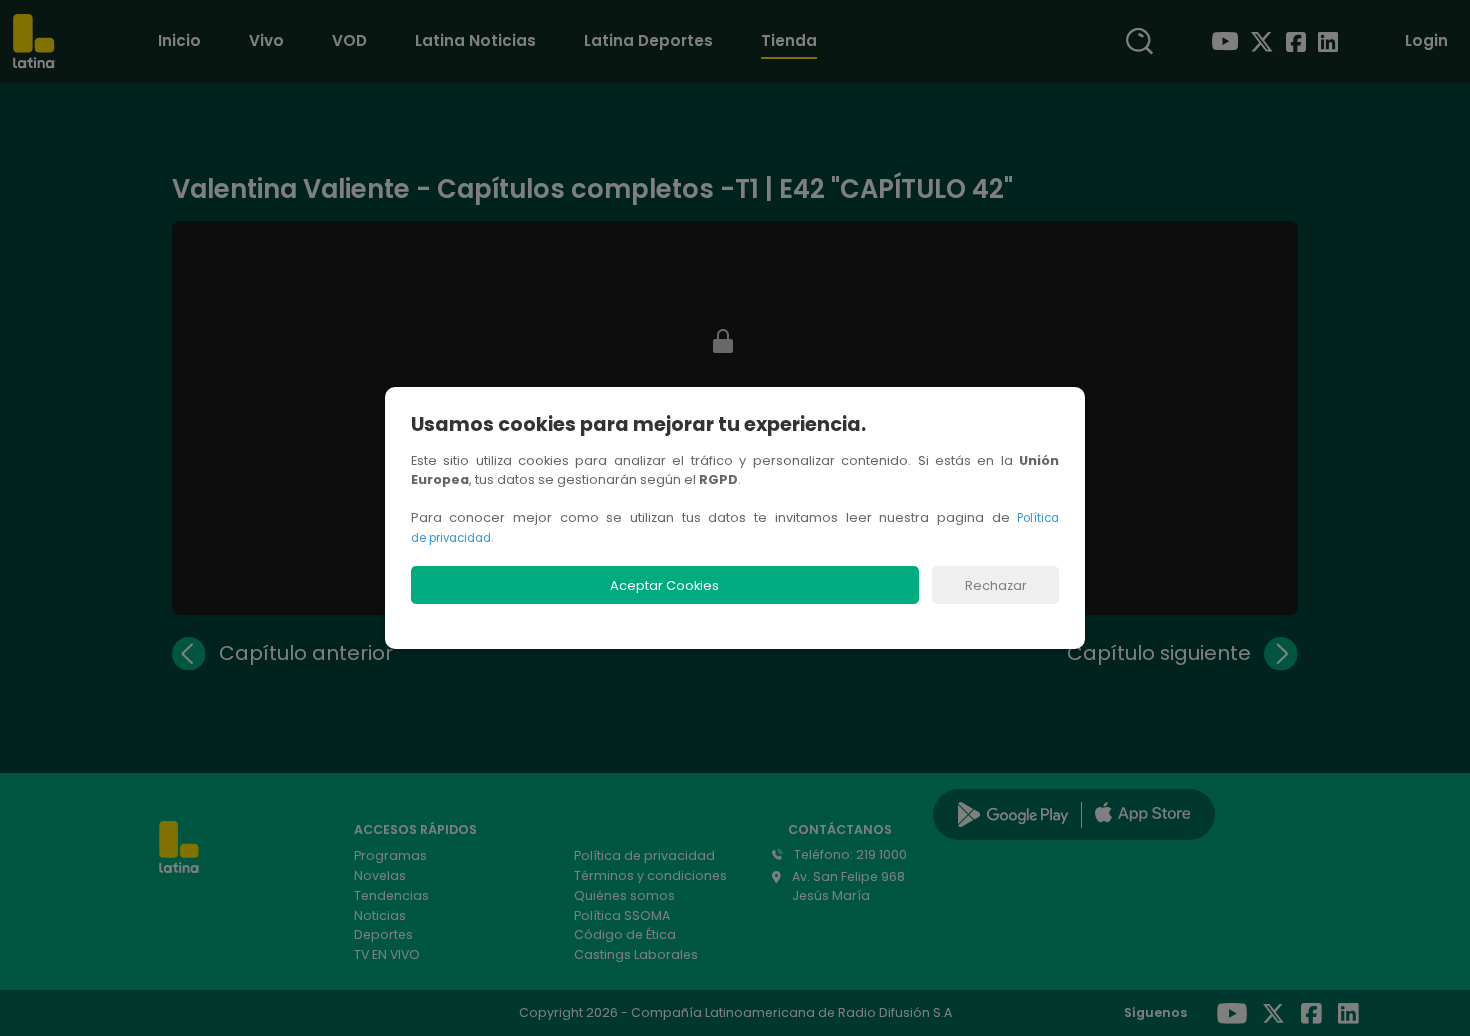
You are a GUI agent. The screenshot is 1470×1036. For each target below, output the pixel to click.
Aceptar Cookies (664, 585)
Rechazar (996, 585)
